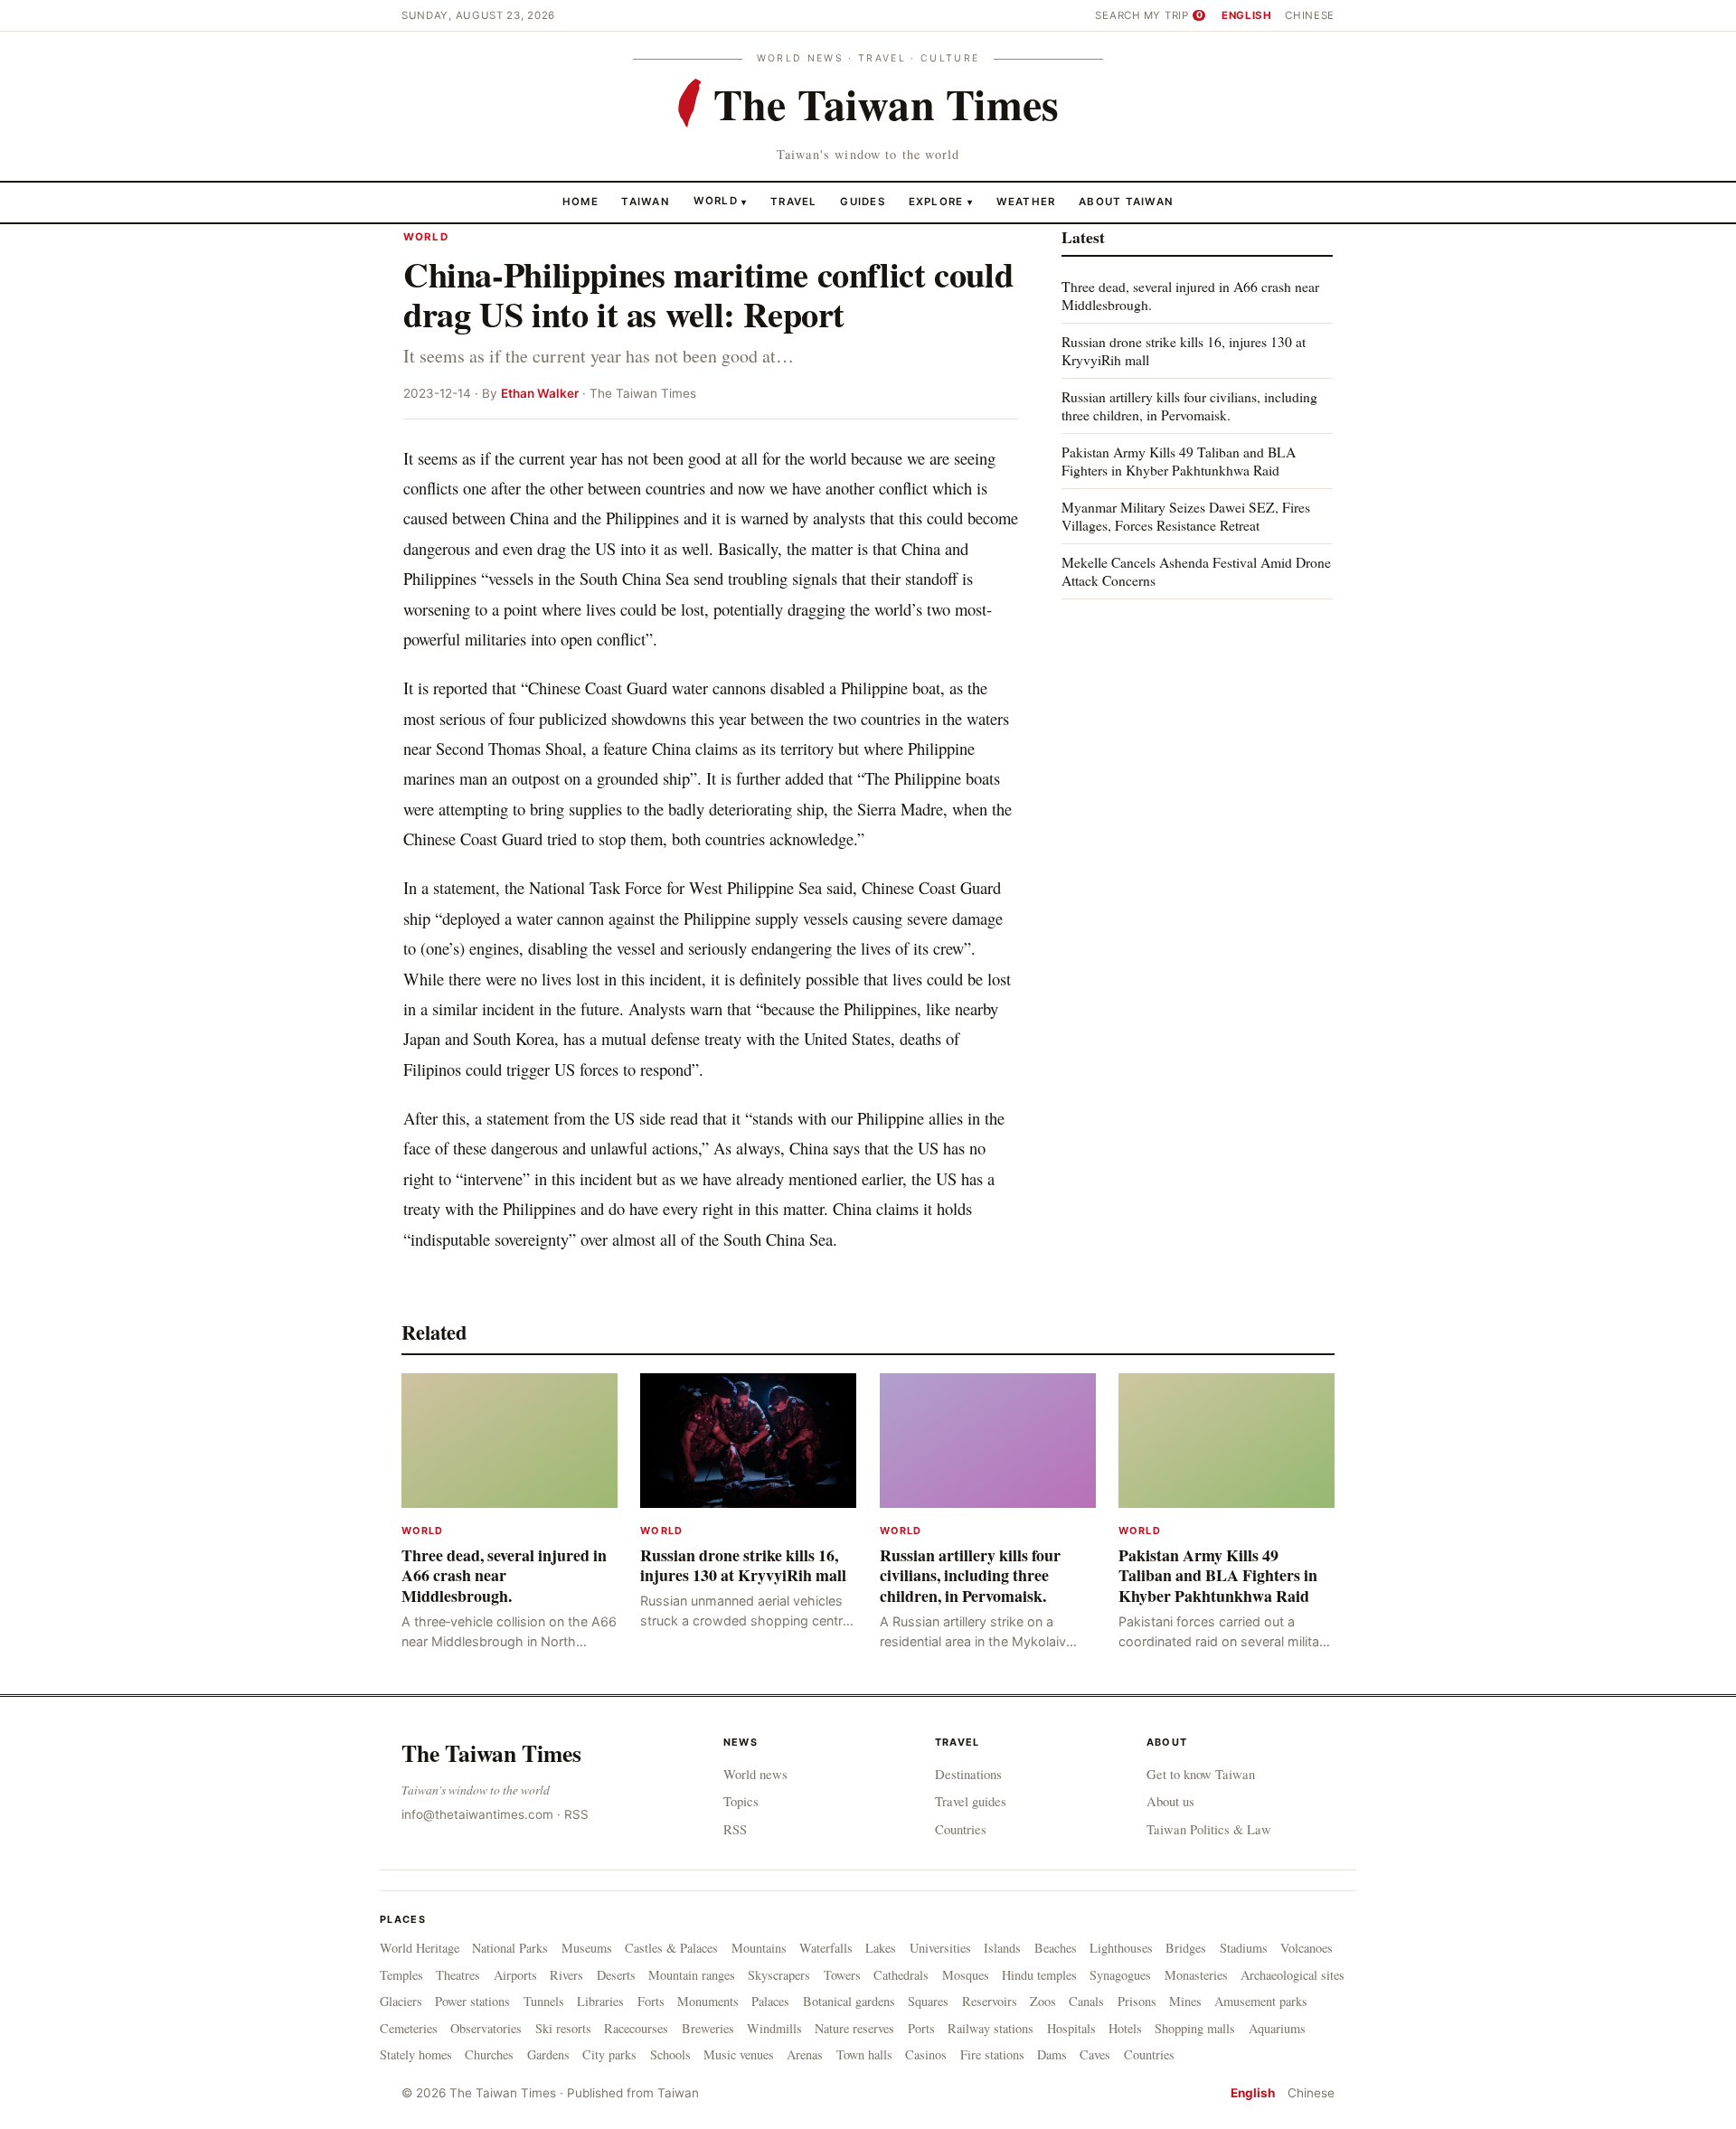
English (1247, 15)
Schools (670, 2054)
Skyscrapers (779, 1975)
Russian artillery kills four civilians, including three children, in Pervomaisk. (1189, 405)
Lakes (881, 1948)
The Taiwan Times (491, 1753)
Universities (940, 1948)
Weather (1026, 201)
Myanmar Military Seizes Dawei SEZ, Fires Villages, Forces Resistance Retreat (1186, 516)
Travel (794, 201)
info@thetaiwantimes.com (477, 1814)
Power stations (472, 2001)
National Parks (510, 1948)
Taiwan (646, 201)
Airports (515, 1975)
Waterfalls (826, 1948)
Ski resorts (563, 2028)
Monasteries (1196, 1975)
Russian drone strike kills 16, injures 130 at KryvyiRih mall (1184, 350)
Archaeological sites (1293, 1975)
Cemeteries (409, 2028)
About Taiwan (1126, 201)
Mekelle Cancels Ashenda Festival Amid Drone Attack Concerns (1196, 570)
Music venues (739, 2054)
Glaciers (401, 2001)
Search (1118, 15)
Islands (1002, 1948)
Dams (1052, 2054)
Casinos (926, 2054)
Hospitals (1071, 2028)
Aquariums (1277, 2028)
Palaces (770, 2001)
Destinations (968, 1774)
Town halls (864, 2054)
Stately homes (416, 2054)
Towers (842, 1975)
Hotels (1125, 2028)
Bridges (1186, 1948)
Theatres (458, 1975)
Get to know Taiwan (1201, 1774)
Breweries (708, 2028)
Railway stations (991, 2028)
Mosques (966, 1975)
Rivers (566, 1975)
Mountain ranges (692, 1975)
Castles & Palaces (671, 1948)
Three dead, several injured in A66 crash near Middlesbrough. (1190, 295)
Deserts (616, 1975)
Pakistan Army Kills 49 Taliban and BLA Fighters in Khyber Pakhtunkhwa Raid (1179, 461)
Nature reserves (854, 2028)
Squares (928, 2001)
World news (755, 1774)
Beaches (1056, 1948)
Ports (921, 2028)
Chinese (1310, 15)
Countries (961, 1829)
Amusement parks (1261, 2001)
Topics (741, 1801)
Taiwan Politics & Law (1209, 1829)
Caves (1095, 2054)
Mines (1185, 2001)
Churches (489, 2054)
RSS (576, 1814)
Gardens (548, 2054)
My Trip (1173, 15)
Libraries (600, 2001)
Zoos (1043, 2001)
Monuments (708, 2001)
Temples (401, 1975)
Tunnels (544, 2001)
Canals (1086, 2001)
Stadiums (1244, 1948)
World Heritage (420, 1948)
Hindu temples (1039, 1975)
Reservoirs (990, 2001)
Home (580, 201)
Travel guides (971, 1801)
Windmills (774, 2028)
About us (1170, 1801)
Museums (587, 1948)
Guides (863, 201)
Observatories (486, 2028)
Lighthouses (1121, 1948)
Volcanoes (1307, 1948)
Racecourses (636, 2028)
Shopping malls (1195, 2028)
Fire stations (992, 2054)
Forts (651, 2001)
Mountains (759, 1948)
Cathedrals (901, 1975)
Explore (941, 201)
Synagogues (1120, 1975)
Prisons (1137, 2001)
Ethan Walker (540, 393)
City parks (609, 2054)
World (716, 201)
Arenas (805, 2054)
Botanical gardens (849, 2001)
